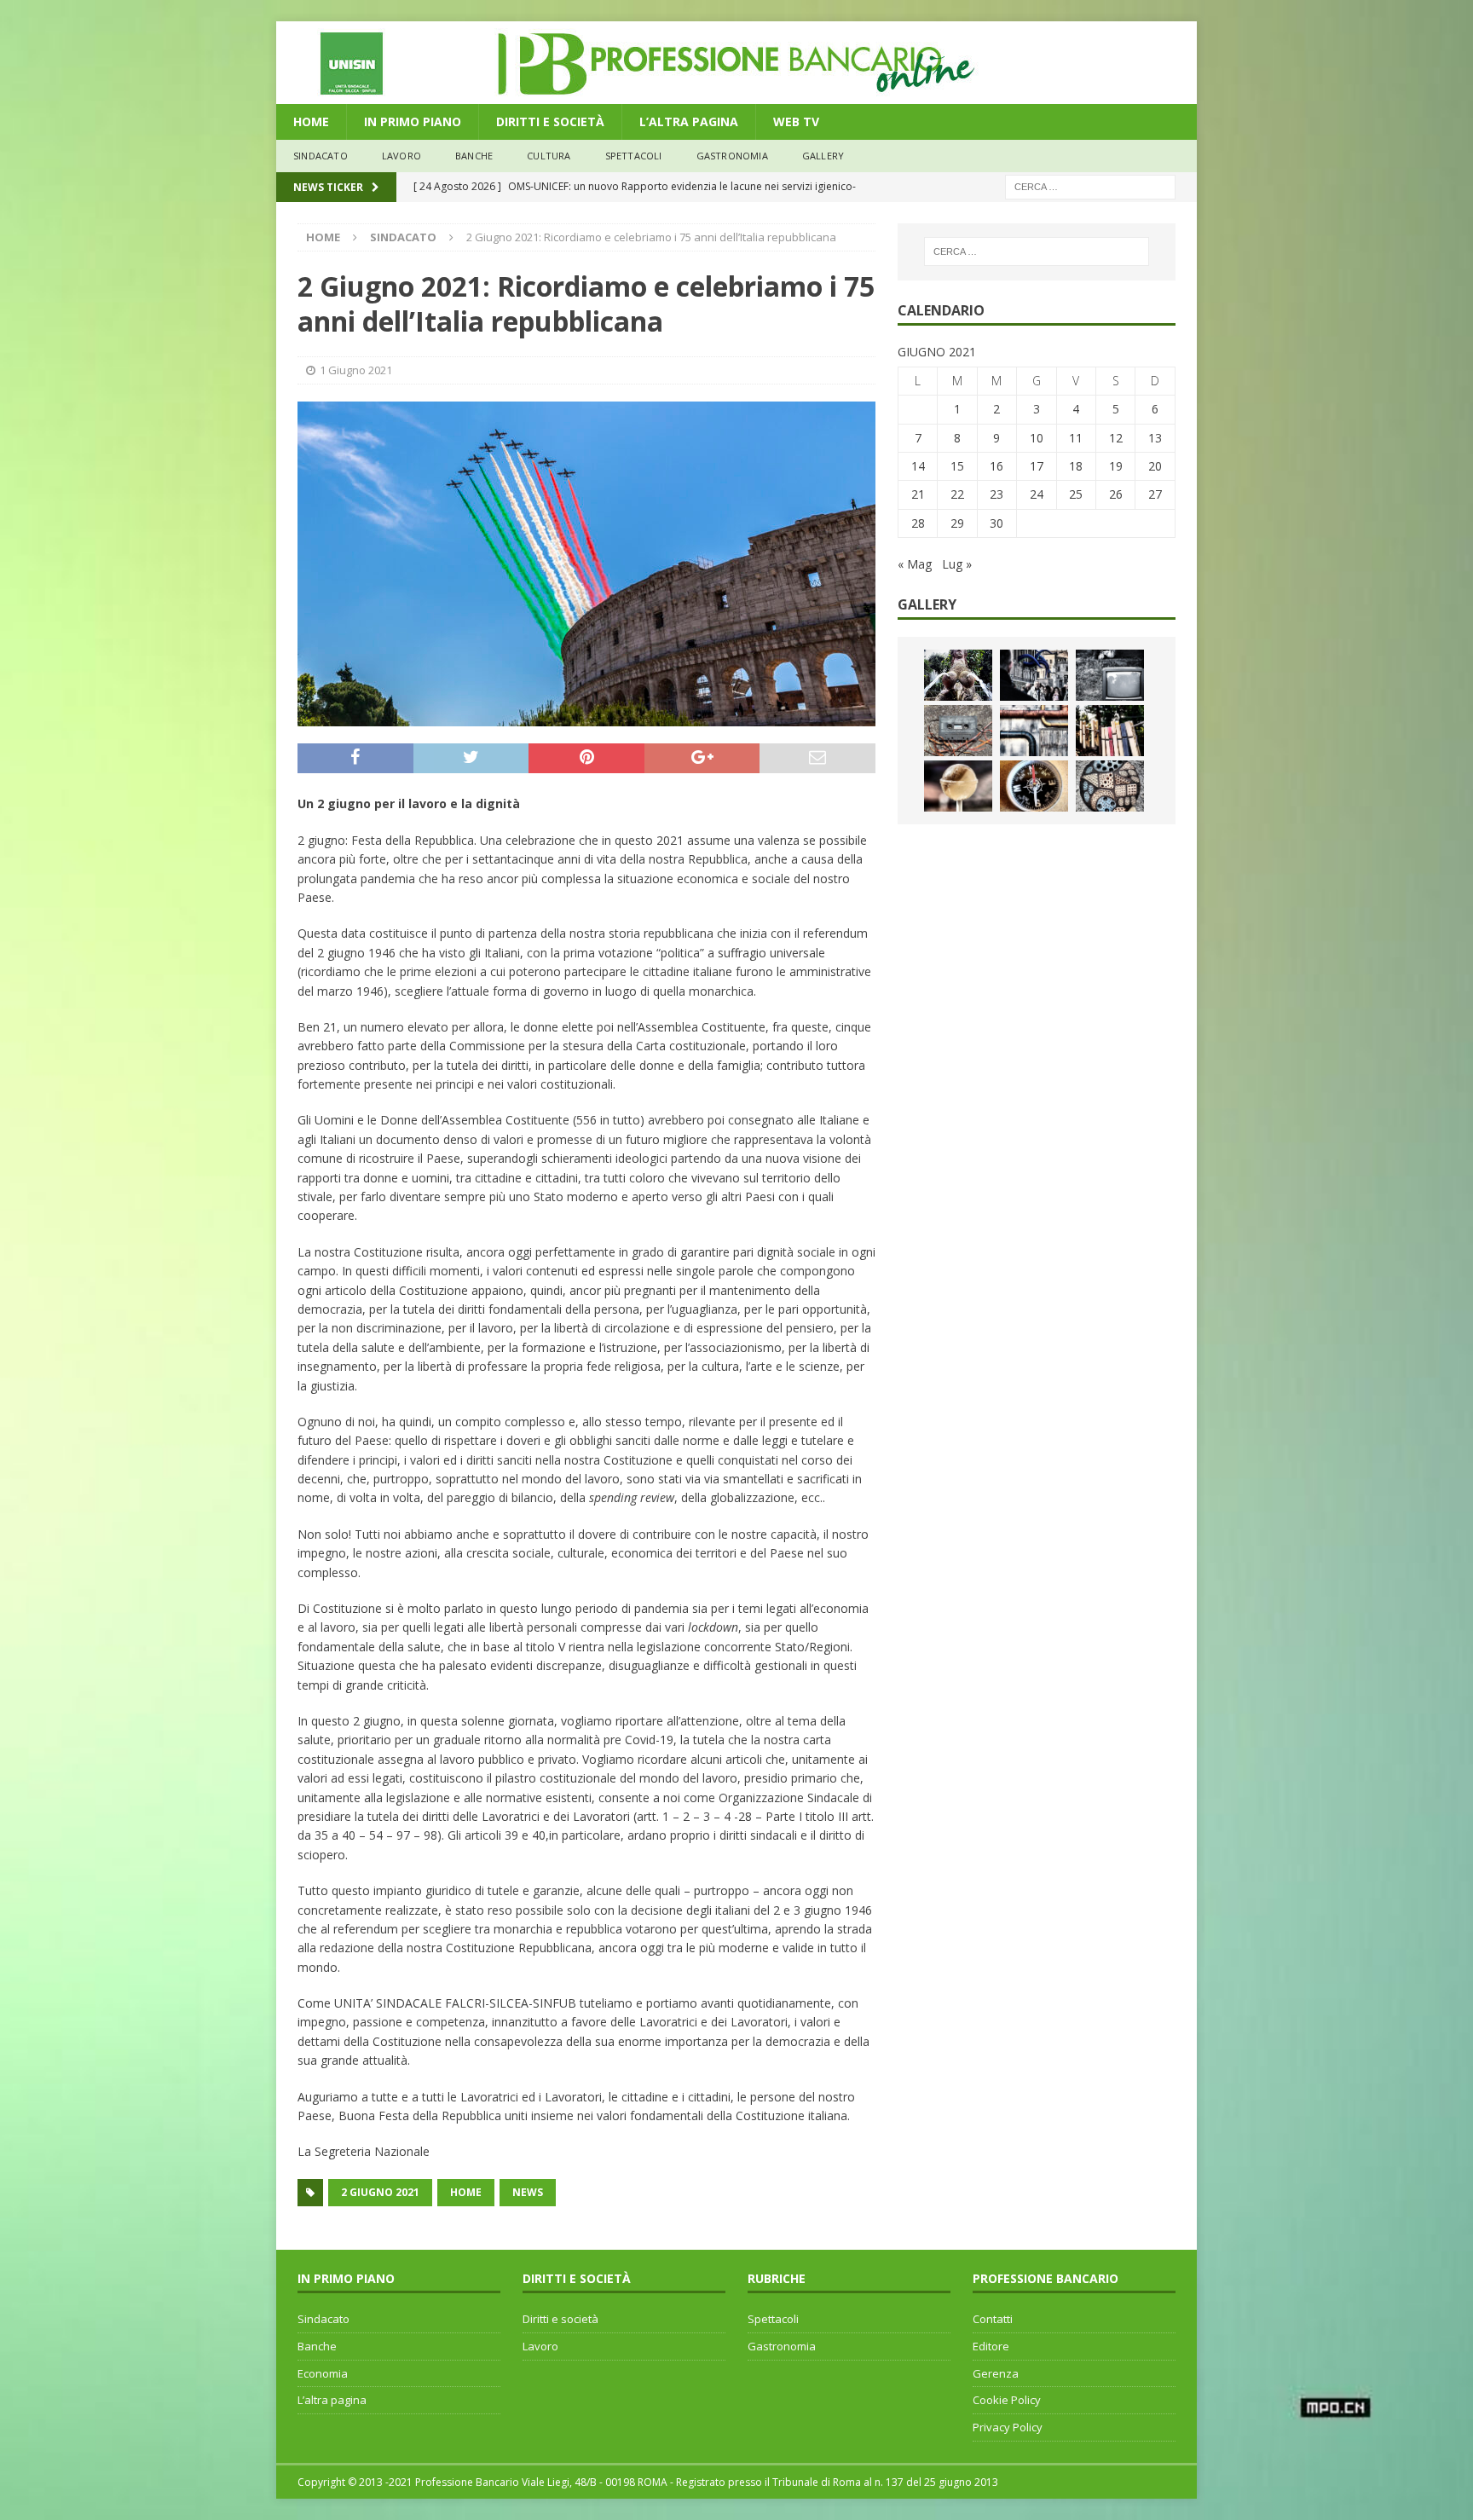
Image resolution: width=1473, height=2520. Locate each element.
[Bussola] (1034, 786)
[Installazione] (1034, 731)
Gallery (823, 156)
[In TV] (1110, 675)
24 (1037, 494)
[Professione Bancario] (736, 94)
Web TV (796, 121)
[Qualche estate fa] (958, 731)
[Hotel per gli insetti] (1110, 786)
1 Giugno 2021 (356, 370)
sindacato (321, 156)
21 (918, 494)
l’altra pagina (689, 121)
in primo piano (413, 121)
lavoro (401, 156)
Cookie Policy (1007, 2400)
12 (1116, 438)
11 (1076, 438)
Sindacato (323, 2319)
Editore (991, 2346)
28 (918, 523)
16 (996, 466)
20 (1155, 466)
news (528, 2192)
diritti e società (550, 121)
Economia (323, 2373)
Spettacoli (634, 156)
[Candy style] (958, 786)
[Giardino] (1110, 731)
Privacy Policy (1008, 2427)
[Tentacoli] (1034, 675)
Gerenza (996, 2373)
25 (1076, 494)
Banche (317, 2346)
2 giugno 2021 (380, 2192)
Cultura (549, 156)
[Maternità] (958, 675)
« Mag (915, 564)
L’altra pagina (332, 2400)
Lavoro (540, 2346)
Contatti (993, 2319)
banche (474, 156)
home (466, 2192)
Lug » (957, 564)
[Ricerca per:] (1090, 185)
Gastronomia (732, 156)
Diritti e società (560, 2319)
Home (311, 121)
